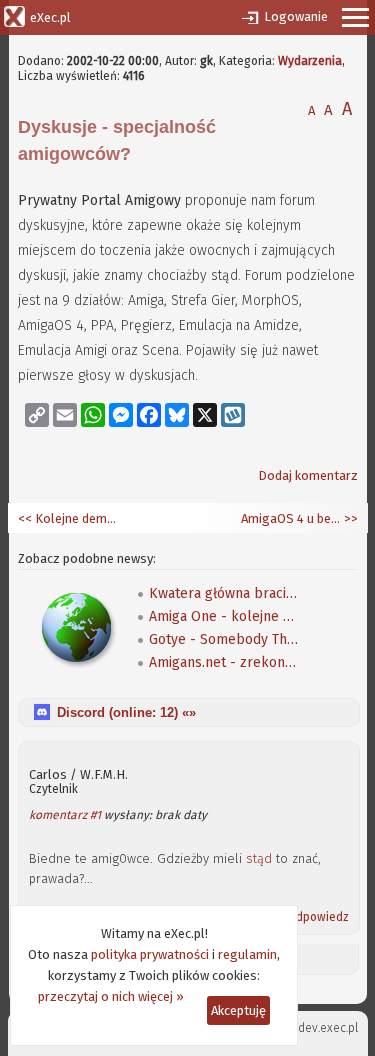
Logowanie (296, 16)
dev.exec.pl (328, 1028)
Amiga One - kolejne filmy (224, 616)
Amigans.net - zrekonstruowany (224, 662)
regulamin (247, 954)
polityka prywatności (150, 954)
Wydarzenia (310, 61)
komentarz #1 (65, 815)
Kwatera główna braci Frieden (224, 593)
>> (349, 518)
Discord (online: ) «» (126, 712)
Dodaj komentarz (308, 475)
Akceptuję (238, 1010)
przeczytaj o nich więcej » (111, 996)
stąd (259, 858)
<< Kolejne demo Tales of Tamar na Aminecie (68, 518)
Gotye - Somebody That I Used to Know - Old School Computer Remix (224, 639)
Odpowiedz (318, 917)
